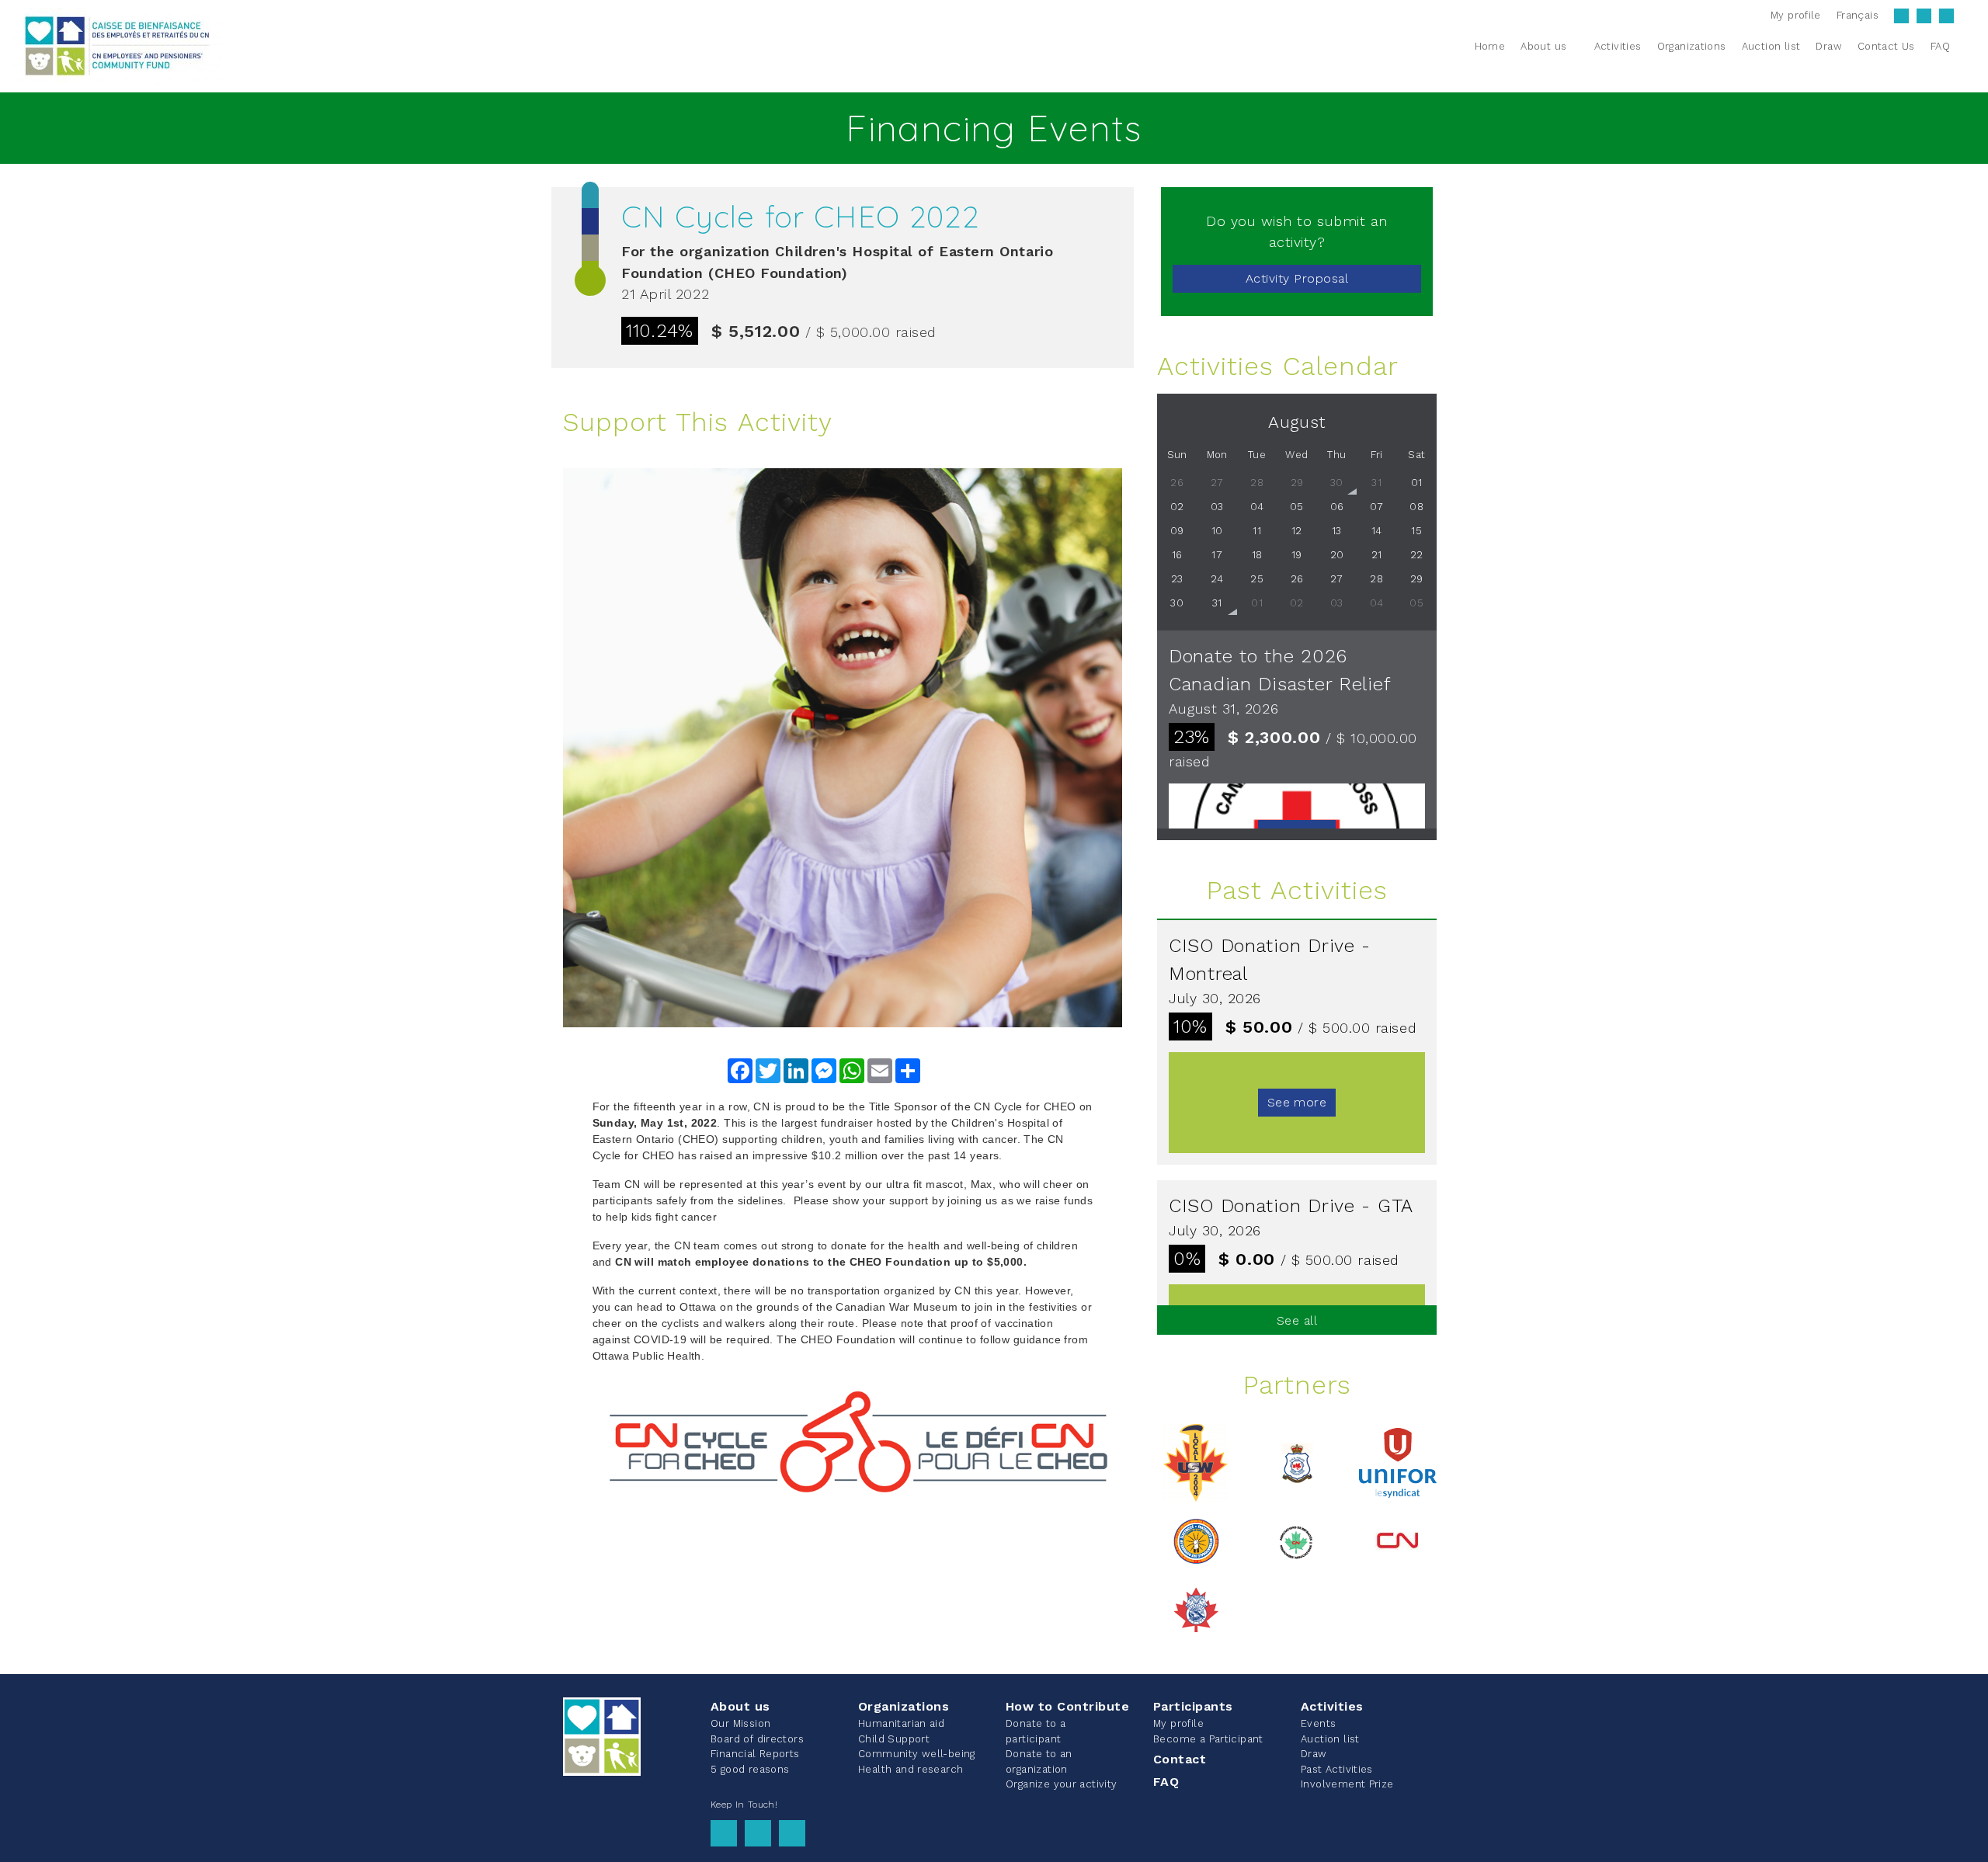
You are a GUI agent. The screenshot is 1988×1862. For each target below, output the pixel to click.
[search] (1967, 46)
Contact (1180, 1759)
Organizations (904, 1706)
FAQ (1166, 1782)
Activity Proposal (1297, 278)
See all (1297, 1320)
